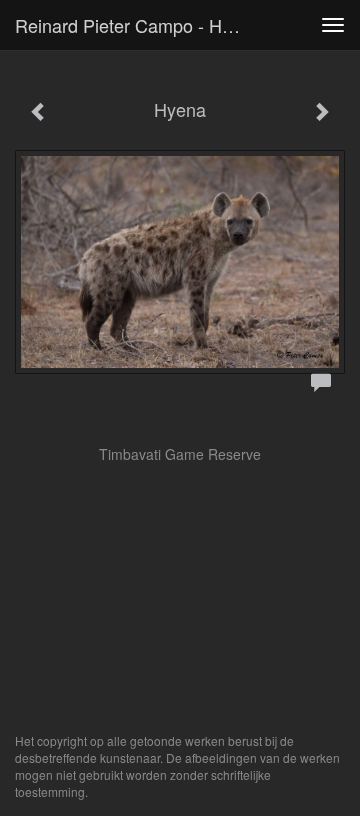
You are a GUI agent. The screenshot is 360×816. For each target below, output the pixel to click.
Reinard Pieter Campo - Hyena (138, 25)
